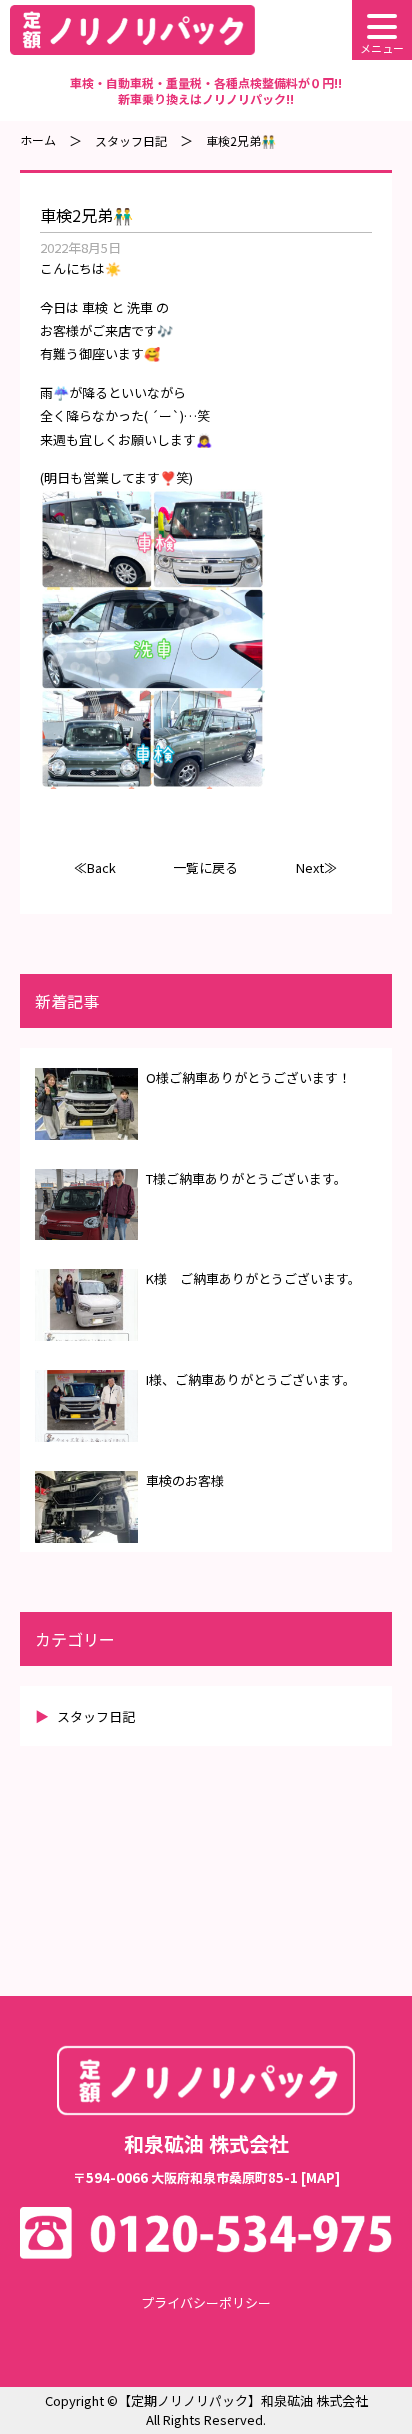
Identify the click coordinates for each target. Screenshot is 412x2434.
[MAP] (320, 2177)
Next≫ (316, 867)
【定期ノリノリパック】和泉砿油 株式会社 (243, 2400)
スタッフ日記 (131, 140)
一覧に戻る (205, 867)
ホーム (38, 139)
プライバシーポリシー (206, 2302)
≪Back (95, 867)
